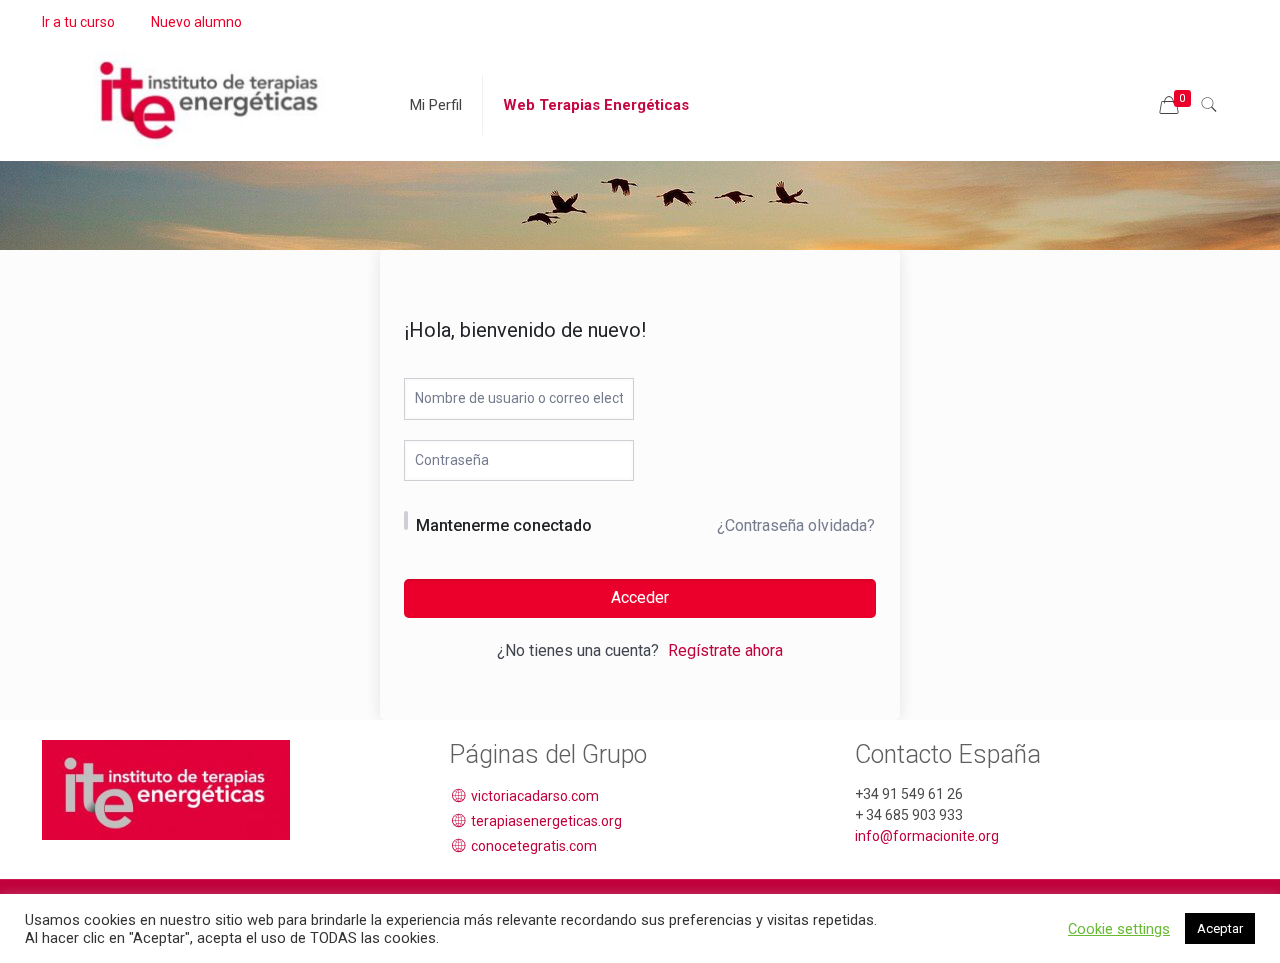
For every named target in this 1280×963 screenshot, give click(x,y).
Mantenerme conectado (504, 525)
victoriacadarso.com (533, 796)
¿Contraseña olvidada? (796, 525)
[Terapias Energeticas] (211, 90)
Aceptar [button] (1220, 928)
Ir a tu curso (78, 22)
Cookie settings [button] (1119, 929)
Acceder (640, 597)
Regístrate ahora (725, 650)
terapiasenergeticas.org (545, 821)
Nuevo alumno (196, 22)
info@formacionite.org (927, 836)
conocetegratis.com (532, 846)
